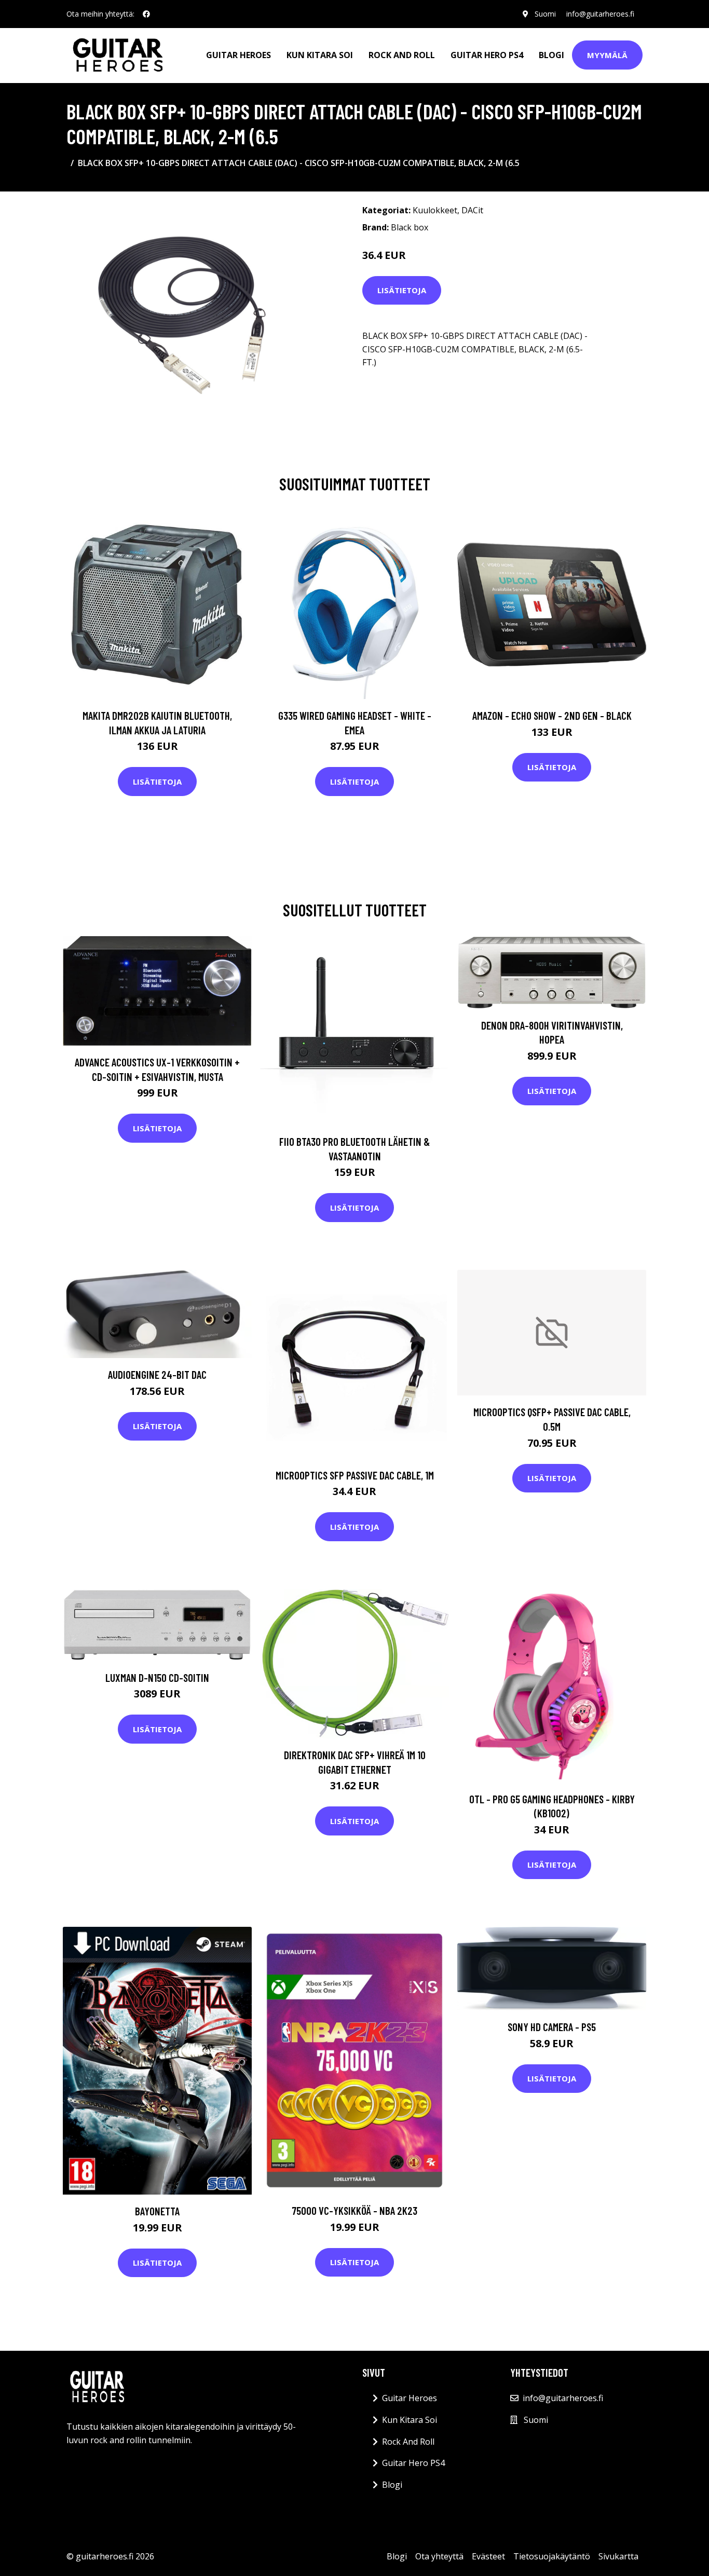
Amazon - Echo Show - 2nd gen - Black (552, 715)
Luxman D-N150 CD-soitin (157, 1677)
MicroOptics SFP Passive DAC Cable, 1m (355, 1475)
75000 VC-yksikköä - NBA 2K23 (354, 2210)
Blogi (551, 55)
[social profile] (146, 14)
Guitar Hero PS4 (487, 55)
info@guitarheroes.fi (600, 14)
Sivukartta (618, 2556)
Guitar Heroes (238, 55)
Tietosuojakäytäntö (552, 2556)
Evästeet (488, 2556)
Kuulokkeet (435, 210)
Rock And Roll (402, 55)
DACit (472, 210)
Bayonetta (157, 2211)
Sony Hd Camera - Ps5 (552, 2027)
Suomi (545, 14)
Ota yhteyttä (439, 2556)
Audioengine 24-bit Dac (157, 1374)
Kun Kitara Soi (320, 55)
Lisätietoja (402, 290)
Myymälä (607, 55)
